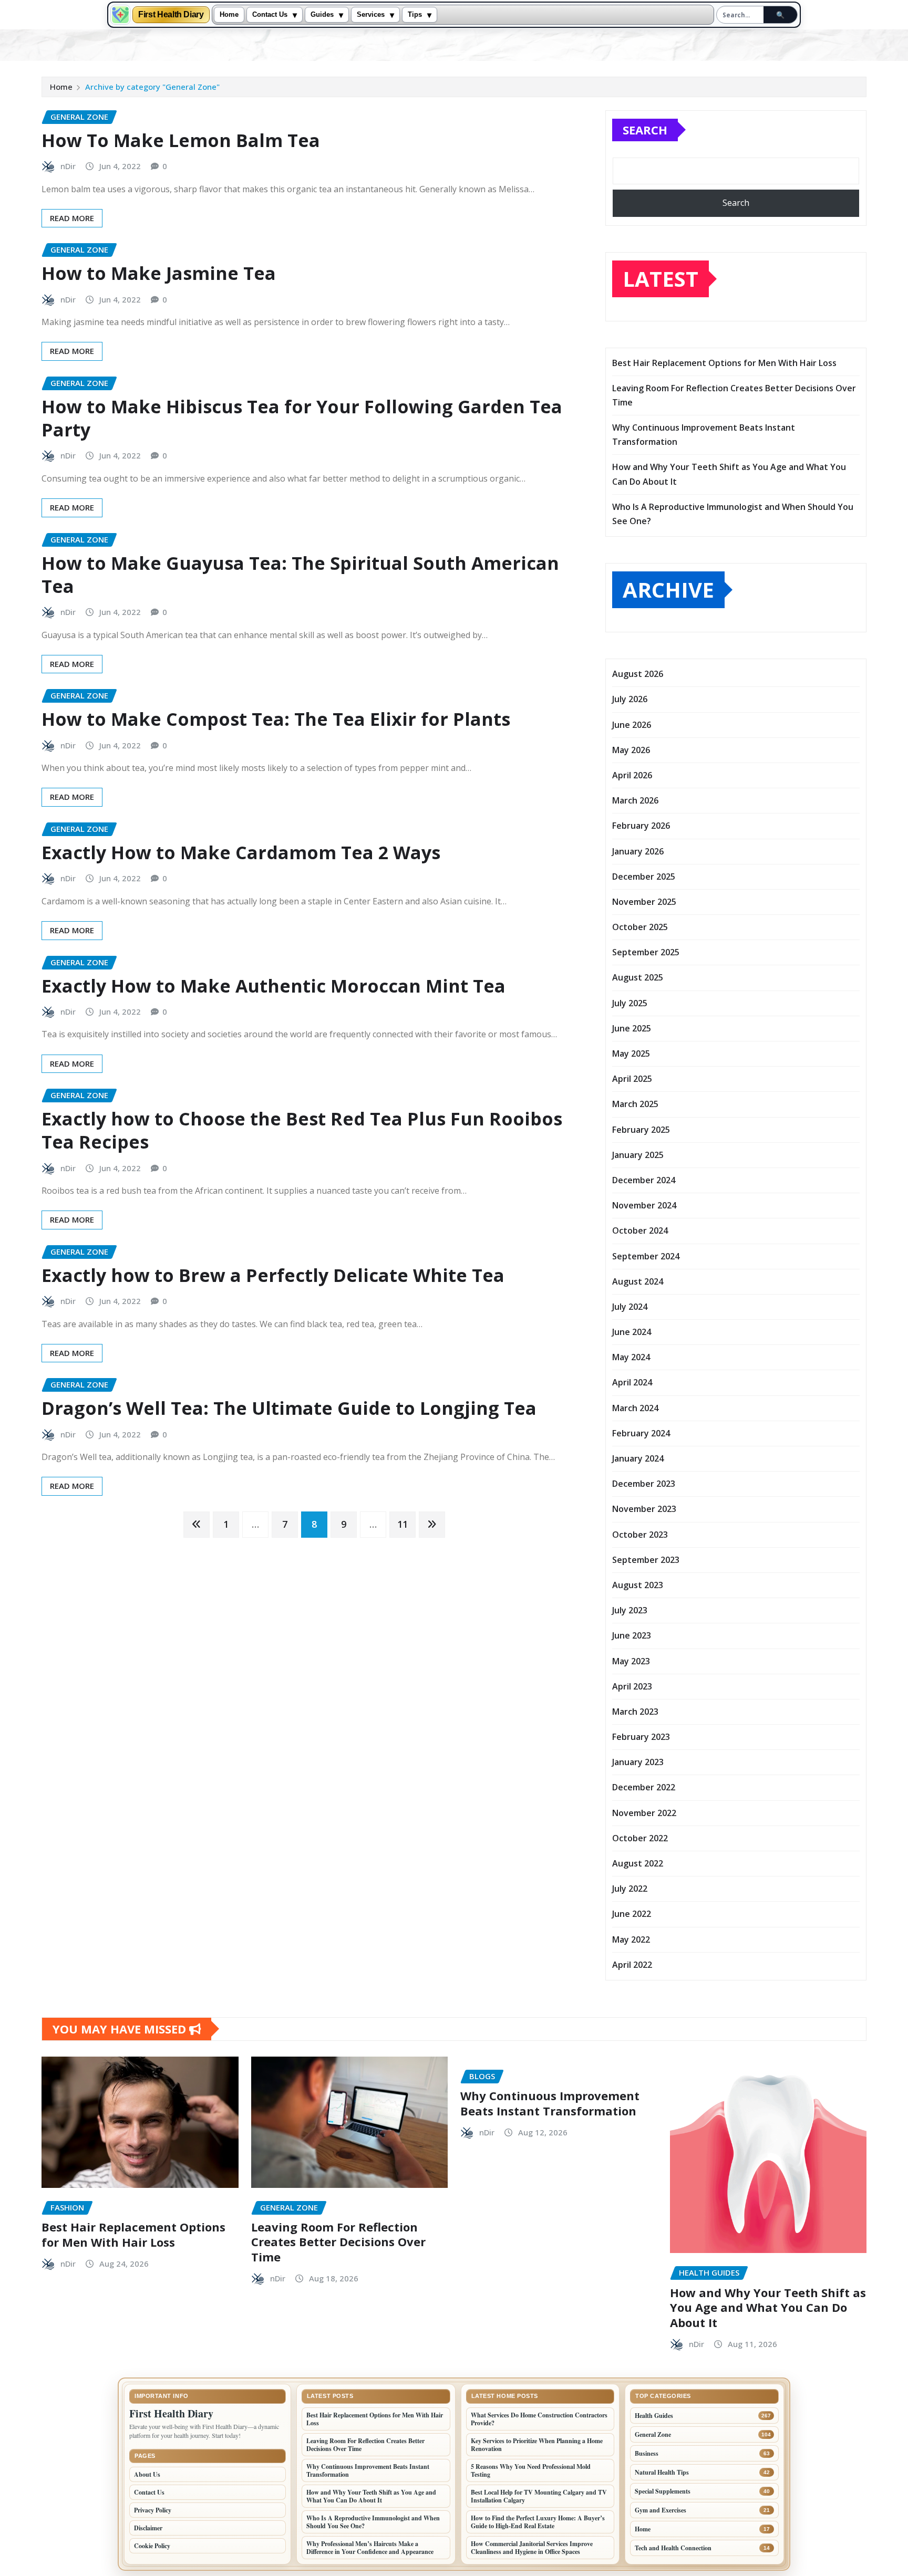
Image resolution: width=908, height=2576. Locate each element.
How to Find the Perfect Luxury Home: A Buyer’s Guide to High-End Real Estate (538, 2522)
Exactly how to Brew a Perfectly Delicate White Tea (273, 1275)
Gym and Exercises (661, 2510)
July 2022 (630, 1889)
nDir (68, 166)
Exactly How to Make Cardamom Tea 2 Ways (241, 852)
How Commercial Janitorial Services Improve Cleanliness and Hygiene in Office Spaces (532, 2548)
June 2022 (632, 1914)
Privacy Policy (153, 2510)
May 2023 (631, 1661)
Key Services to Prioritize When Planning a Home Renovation (537, 2445)
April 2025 (632, 1079)
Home (229, 15)
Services (371, 15)
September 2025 (646, 952)
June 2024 (632, 1332)
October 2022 (640, 1838)
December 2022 (644, 1787)
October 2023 (640, 1535)
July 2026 (630, 699)
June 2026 (632, 725)
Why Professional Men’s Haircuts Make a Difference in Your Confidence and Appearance (370, 2548)
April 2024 (632, 1382)
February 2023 (641, 1737)
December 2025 (644, 877)
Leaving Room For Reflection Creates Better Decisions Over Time (338, 2242)
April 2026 (632, 775)
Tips (415, 15)
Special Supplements (663, 2491)
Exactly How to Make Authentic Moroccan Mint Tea (274, 986)
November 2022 (644, 1813)
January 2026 (638, 851)
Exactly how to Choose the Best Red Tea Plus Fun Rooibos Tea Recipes (302, 1130)
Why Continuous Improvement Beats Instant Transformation (550, 2103)
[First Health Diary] (120, 15)
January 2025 (638, 1155)
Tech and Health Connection (673, 2548)
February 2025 (641, 1130)
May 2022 (631, 1939)
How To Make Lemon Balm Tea (181, 140)
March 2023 (635, 1712)
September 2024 (646, 1256)
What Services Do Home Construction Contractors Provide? (539, 2419)
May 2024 (631, 1357)
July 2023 (630, 1610)
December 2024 (644, 1180)
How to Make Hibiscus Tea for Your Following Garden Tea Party (302, 418)
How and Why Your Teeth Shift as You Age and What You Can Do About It (768, 2307)
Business (647, 2453)
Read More (72, 218)
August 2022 (638, 1863)
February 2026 (641, 826)
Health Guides (654, 2416)
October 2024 (640, 1230)
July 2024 (630, 1307)
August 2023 (638, 1585)
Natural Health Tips (662, 2472)
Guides (322, 15)
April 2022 (632, 1965)
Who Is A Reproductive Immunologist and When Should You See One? (373, 2522)
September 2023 (646, 1560)
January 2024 (638, 1458)
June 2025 (632, 1028)
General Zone (653, 2434)
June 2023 (632, 1635)
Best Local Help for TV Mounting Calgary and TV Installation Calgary (539, 2496)
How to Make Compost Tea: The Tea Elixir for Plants (276, 719)
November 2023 (644, 1509)
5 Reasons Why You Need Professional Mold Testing (531, 2470)
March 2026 (635, 800)
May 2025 (631, 1054)
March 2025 (635, 1104)
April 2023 (632, 1686)
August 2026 (638, 674)
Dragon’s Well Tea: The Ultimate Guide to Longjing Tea (289, 1408)
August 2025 (638, 977)
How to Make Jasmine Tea (159, 273)
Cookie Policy (152, 2546)
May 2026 (631, 750)
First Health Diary (171, 15)
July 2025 (630, 1003)
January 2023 (638, 1762)
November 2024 (644, 1205)
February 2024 (641, 1433)
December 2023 (644, 1484)
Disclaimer (148, 2528)
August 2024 (638, 1281)
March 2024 (635, 1408)
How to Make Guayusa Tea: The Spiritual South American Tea (300, 575)
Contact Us (270, 15)
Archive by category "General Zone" (152, 87)
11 (403, 1524)
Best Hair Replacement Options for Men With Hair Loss (724, 363)
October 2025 (640, 927)
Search (645, 130)
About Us (147, 2474)
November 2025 (644, 902)
